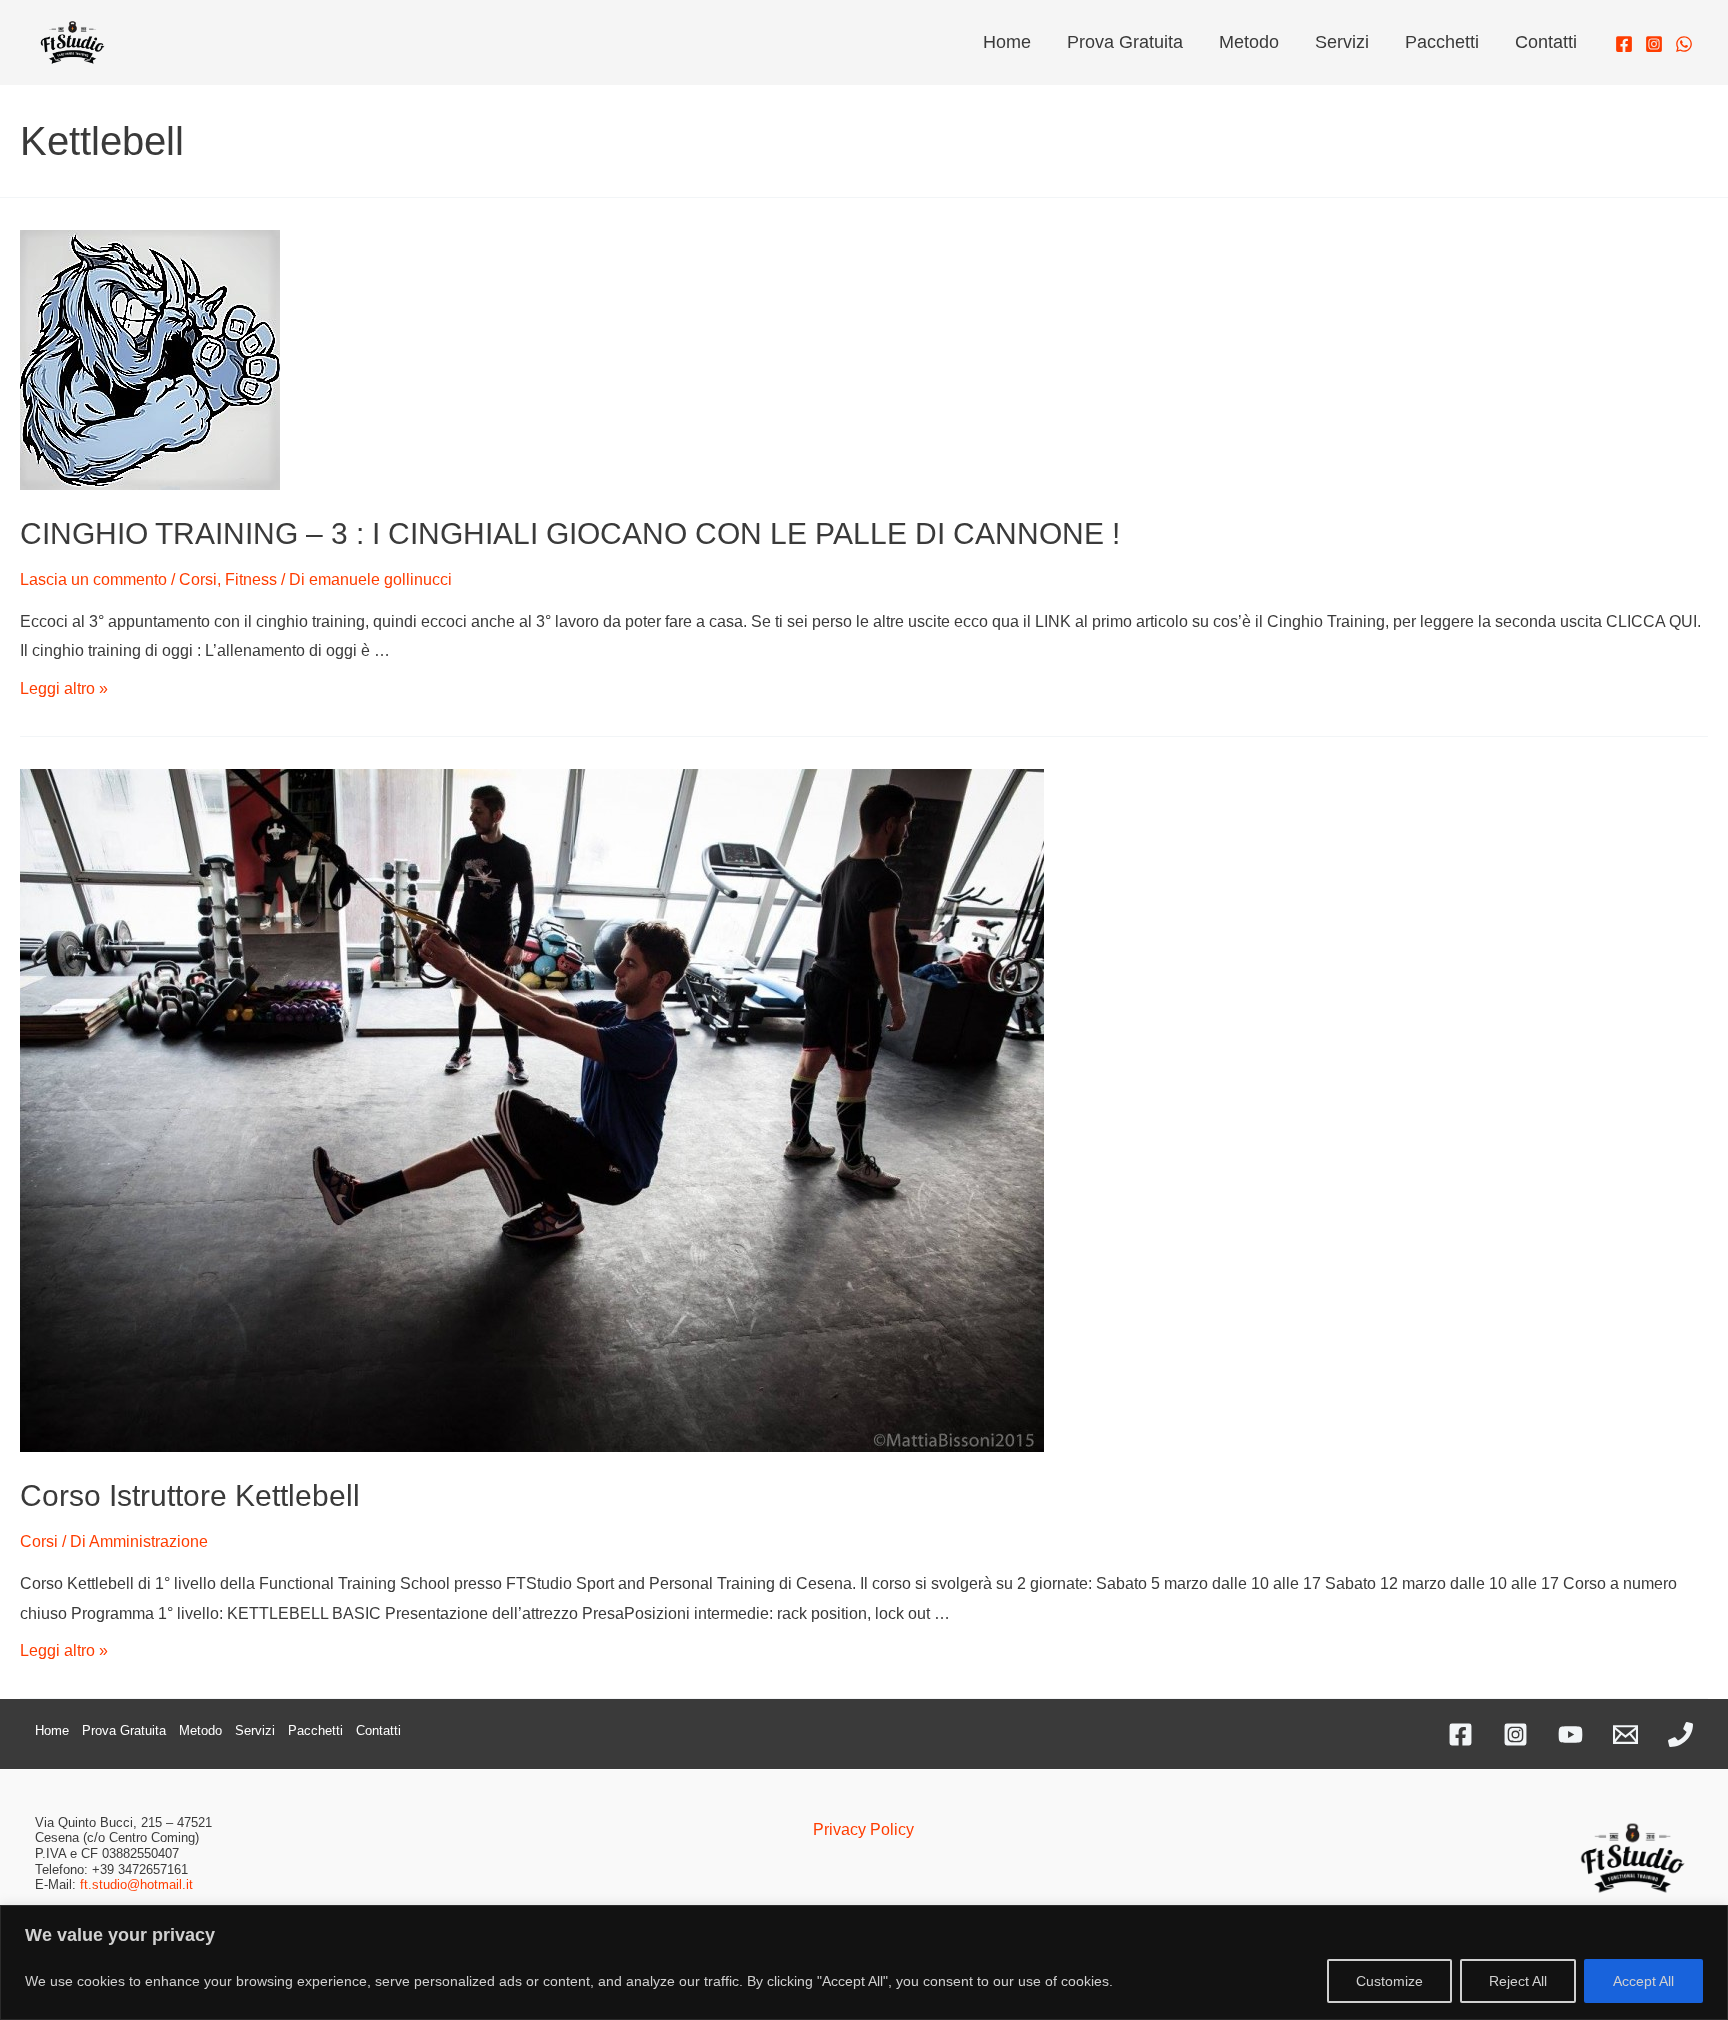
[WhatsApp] (1684, 44)
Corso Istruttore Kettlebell (190, 1495)
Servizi (1342, 42)
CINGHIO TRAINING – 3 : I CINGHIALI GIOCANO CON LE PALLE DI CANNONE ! (570, 533)
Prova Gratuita (1125, 42)
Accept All (1643, 1981)
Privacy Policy (863, 1829)
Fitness (251, 579)
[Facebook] (1624, 44)
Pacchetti (1442, 42)
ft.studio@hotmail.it (136, 1884)
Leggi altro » (64, 688)
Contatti (1546, 42)
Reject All (1518, 1981)
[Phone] (1680, 1734)
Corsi (198, 579)
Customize (1389, 1981)
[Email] (1625, 1734)
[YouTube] (1570, 1734)
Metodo (1249, 42)
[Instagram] (1654, 44)
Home (1007, 42)
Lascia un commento (93, 579)
